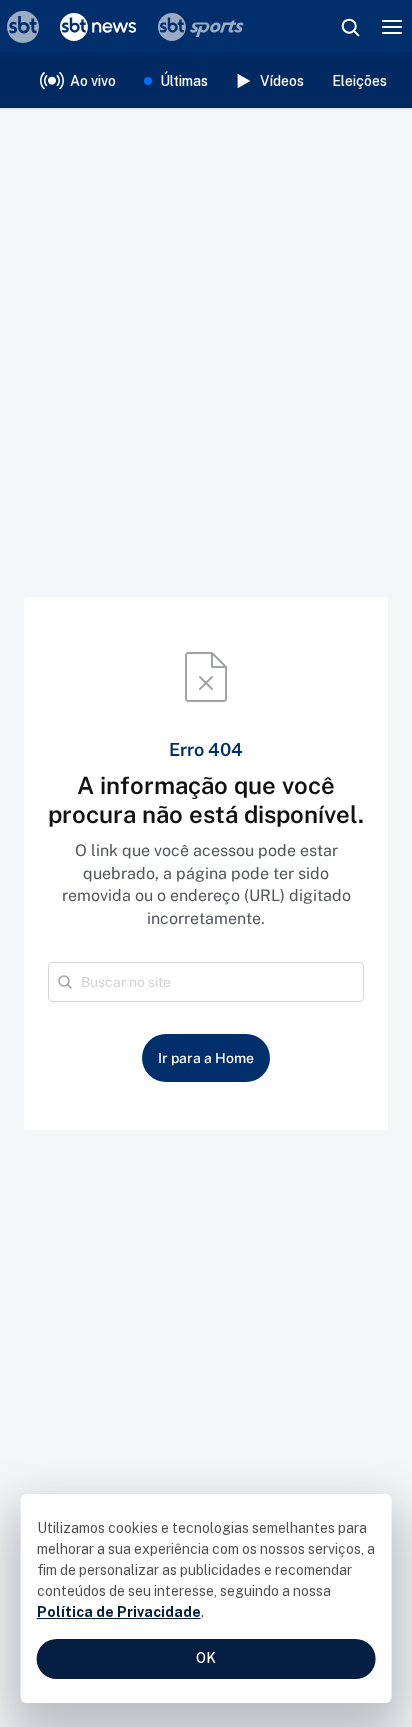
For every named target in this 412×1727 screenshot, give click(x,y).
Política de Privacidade (119, 1612)
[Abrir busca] (350, 27)
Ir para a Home (206, 1058)
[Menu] (392, 27)
